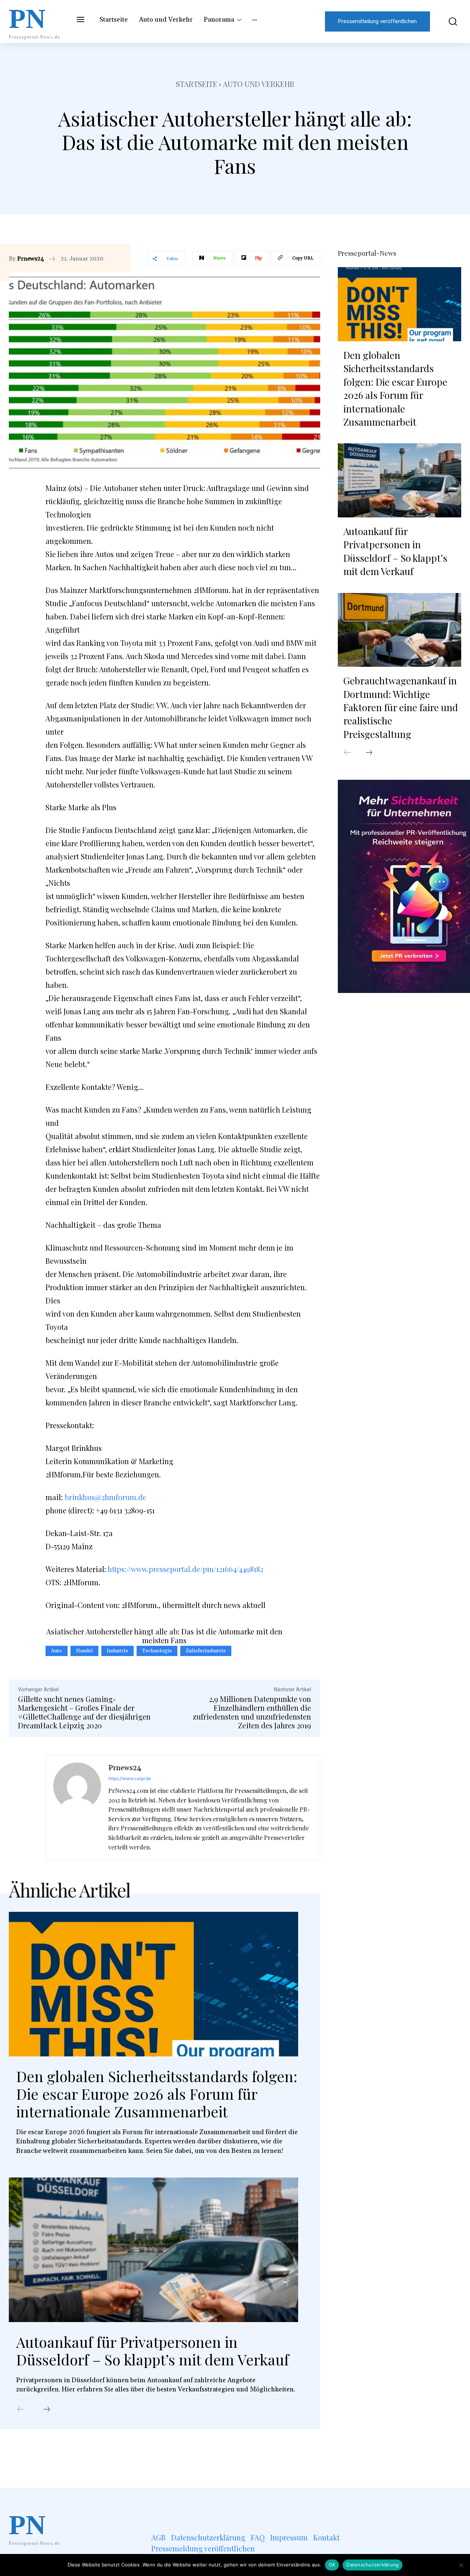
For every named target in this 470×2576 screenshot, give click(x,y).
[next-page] (47, 2410)
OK (332, 2565)
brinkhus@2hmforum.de (105, 1497)
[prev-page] (21, 2410)
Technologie (157, 1651)
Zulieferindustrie (206, 1651)
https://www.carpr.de (130, 1778)
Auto (57, 1651)
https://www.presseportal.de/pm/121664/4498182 (185, 1569)
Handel (84, 1651)
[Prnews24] (77, 1808)
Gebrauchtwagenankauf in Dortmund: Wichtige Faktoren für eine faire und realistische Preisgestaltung (401, 707)
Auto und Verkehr (259, 84)
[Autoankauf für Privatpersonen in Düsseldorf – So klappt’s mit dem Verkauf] (153, 2250)
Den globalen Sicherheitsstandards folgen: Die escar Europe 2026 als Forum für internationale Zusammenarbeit (157, 2094)
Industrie (117, 1651)
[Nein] (461, 2565)
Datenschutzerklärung (373, 2565)
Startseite (197, 84)
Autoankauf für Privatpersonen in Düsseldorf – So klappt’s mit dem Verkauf (153, 2351)
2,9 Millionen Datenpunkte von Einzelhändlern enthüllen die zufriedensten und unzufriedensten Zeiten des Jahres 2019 (252, 1712)
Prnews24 (31, 259)
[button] (449, 21)
